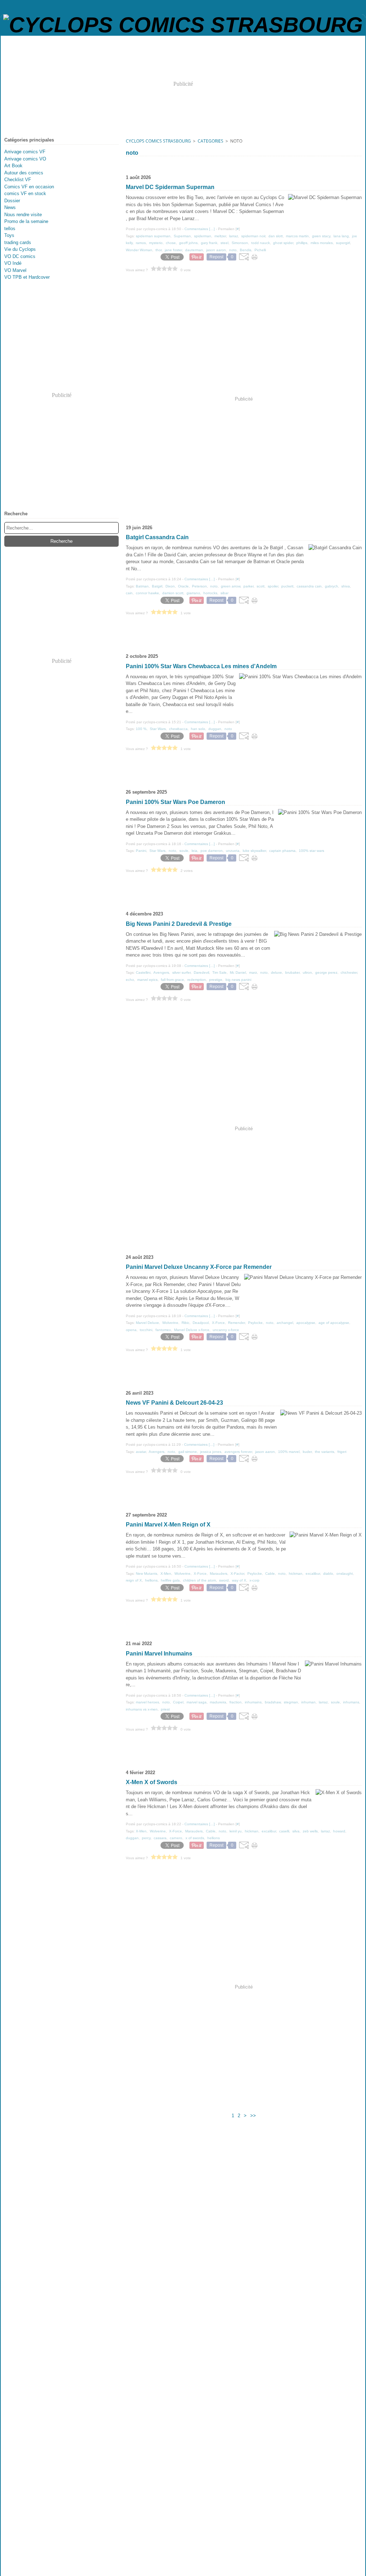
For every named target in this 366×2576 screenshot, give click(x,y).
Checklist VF (18, 180)
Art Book (13, 166)
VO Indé (13, 263)
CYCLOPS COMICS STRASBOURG (158, 141)
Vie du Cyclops (20, 249)
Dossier (12, 201)
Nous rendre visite (23, 215)
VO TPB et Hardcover (27, 277)
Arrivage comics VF (25, 152)
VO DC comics (20, 256)
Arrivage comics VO (25, 159)
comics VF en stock (25, 193)
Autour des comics (24, 173)
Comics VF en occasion (29, 187)
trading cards (18, 242)
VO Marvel (15, 270)
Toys (9, 235)
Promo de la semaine (26, 221)
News (10, 207)
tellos (10, 229)
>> (253, 2116)
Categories (211, 141)
